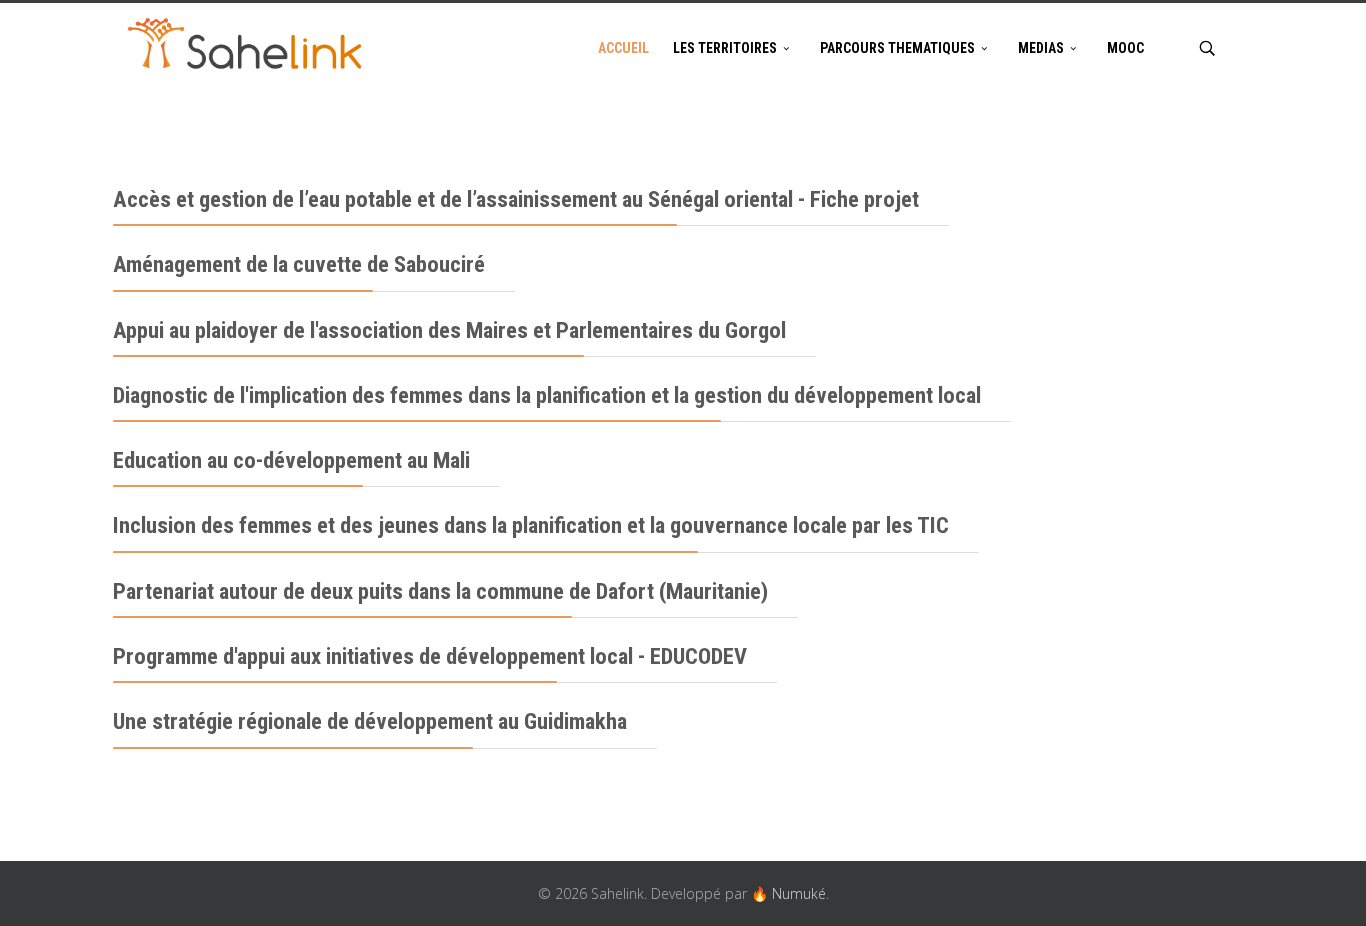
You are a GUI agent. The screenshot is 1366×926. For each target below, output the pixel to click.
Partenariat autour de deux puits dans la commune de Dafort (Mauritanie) (440, 591)
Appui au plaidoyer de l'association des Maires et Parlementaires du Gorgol (449, 330)
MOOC (1125, 48)
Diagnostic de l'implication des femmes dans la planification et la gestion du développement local (547, 395)
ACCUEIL (623, 48)
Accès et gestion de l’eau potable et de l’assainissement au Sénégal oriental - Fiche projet (516, 199)
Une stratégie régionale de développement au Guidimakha (370, 721)
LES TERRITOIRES (725, 48)
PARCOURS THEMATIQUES (897, 48)
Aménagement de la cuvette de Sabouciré (299, 264)
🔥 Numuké (788, 893)
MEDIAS (1041, 48)
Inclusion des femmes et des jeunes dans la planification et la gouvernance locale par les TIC (531, 525)
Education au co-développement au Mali (291, 460)
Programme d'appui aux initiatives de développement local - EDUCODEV (430, 656)
